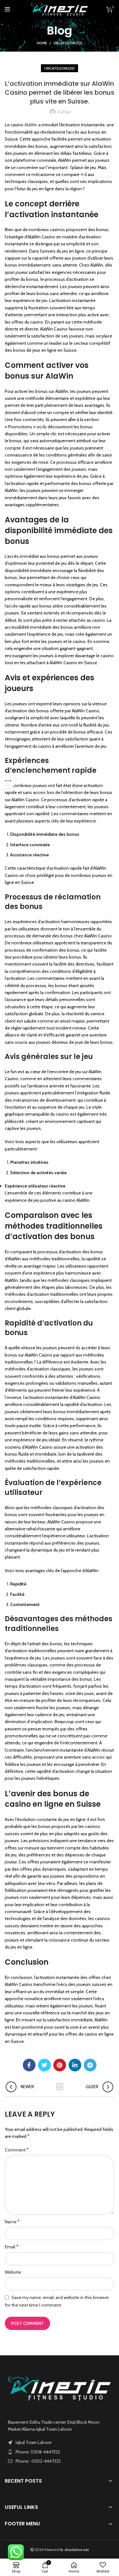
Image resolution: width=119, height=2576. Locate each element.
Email (12, 2247)
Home (42, 43)
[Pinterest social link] (60, 2065)
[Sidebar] (8, 781)
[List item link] (60, 2452)
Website (13, 2272)
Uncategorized (68, 43)
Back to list (60, 2087)
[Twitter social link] (44, 2065)
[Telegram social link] (90, 2065)
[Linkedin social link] (75, 2065)
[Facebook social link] (29, 2065)
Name (12, 2222)
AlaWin (31, 125)
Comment (17, 2150)
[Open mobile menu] (7, 9)
